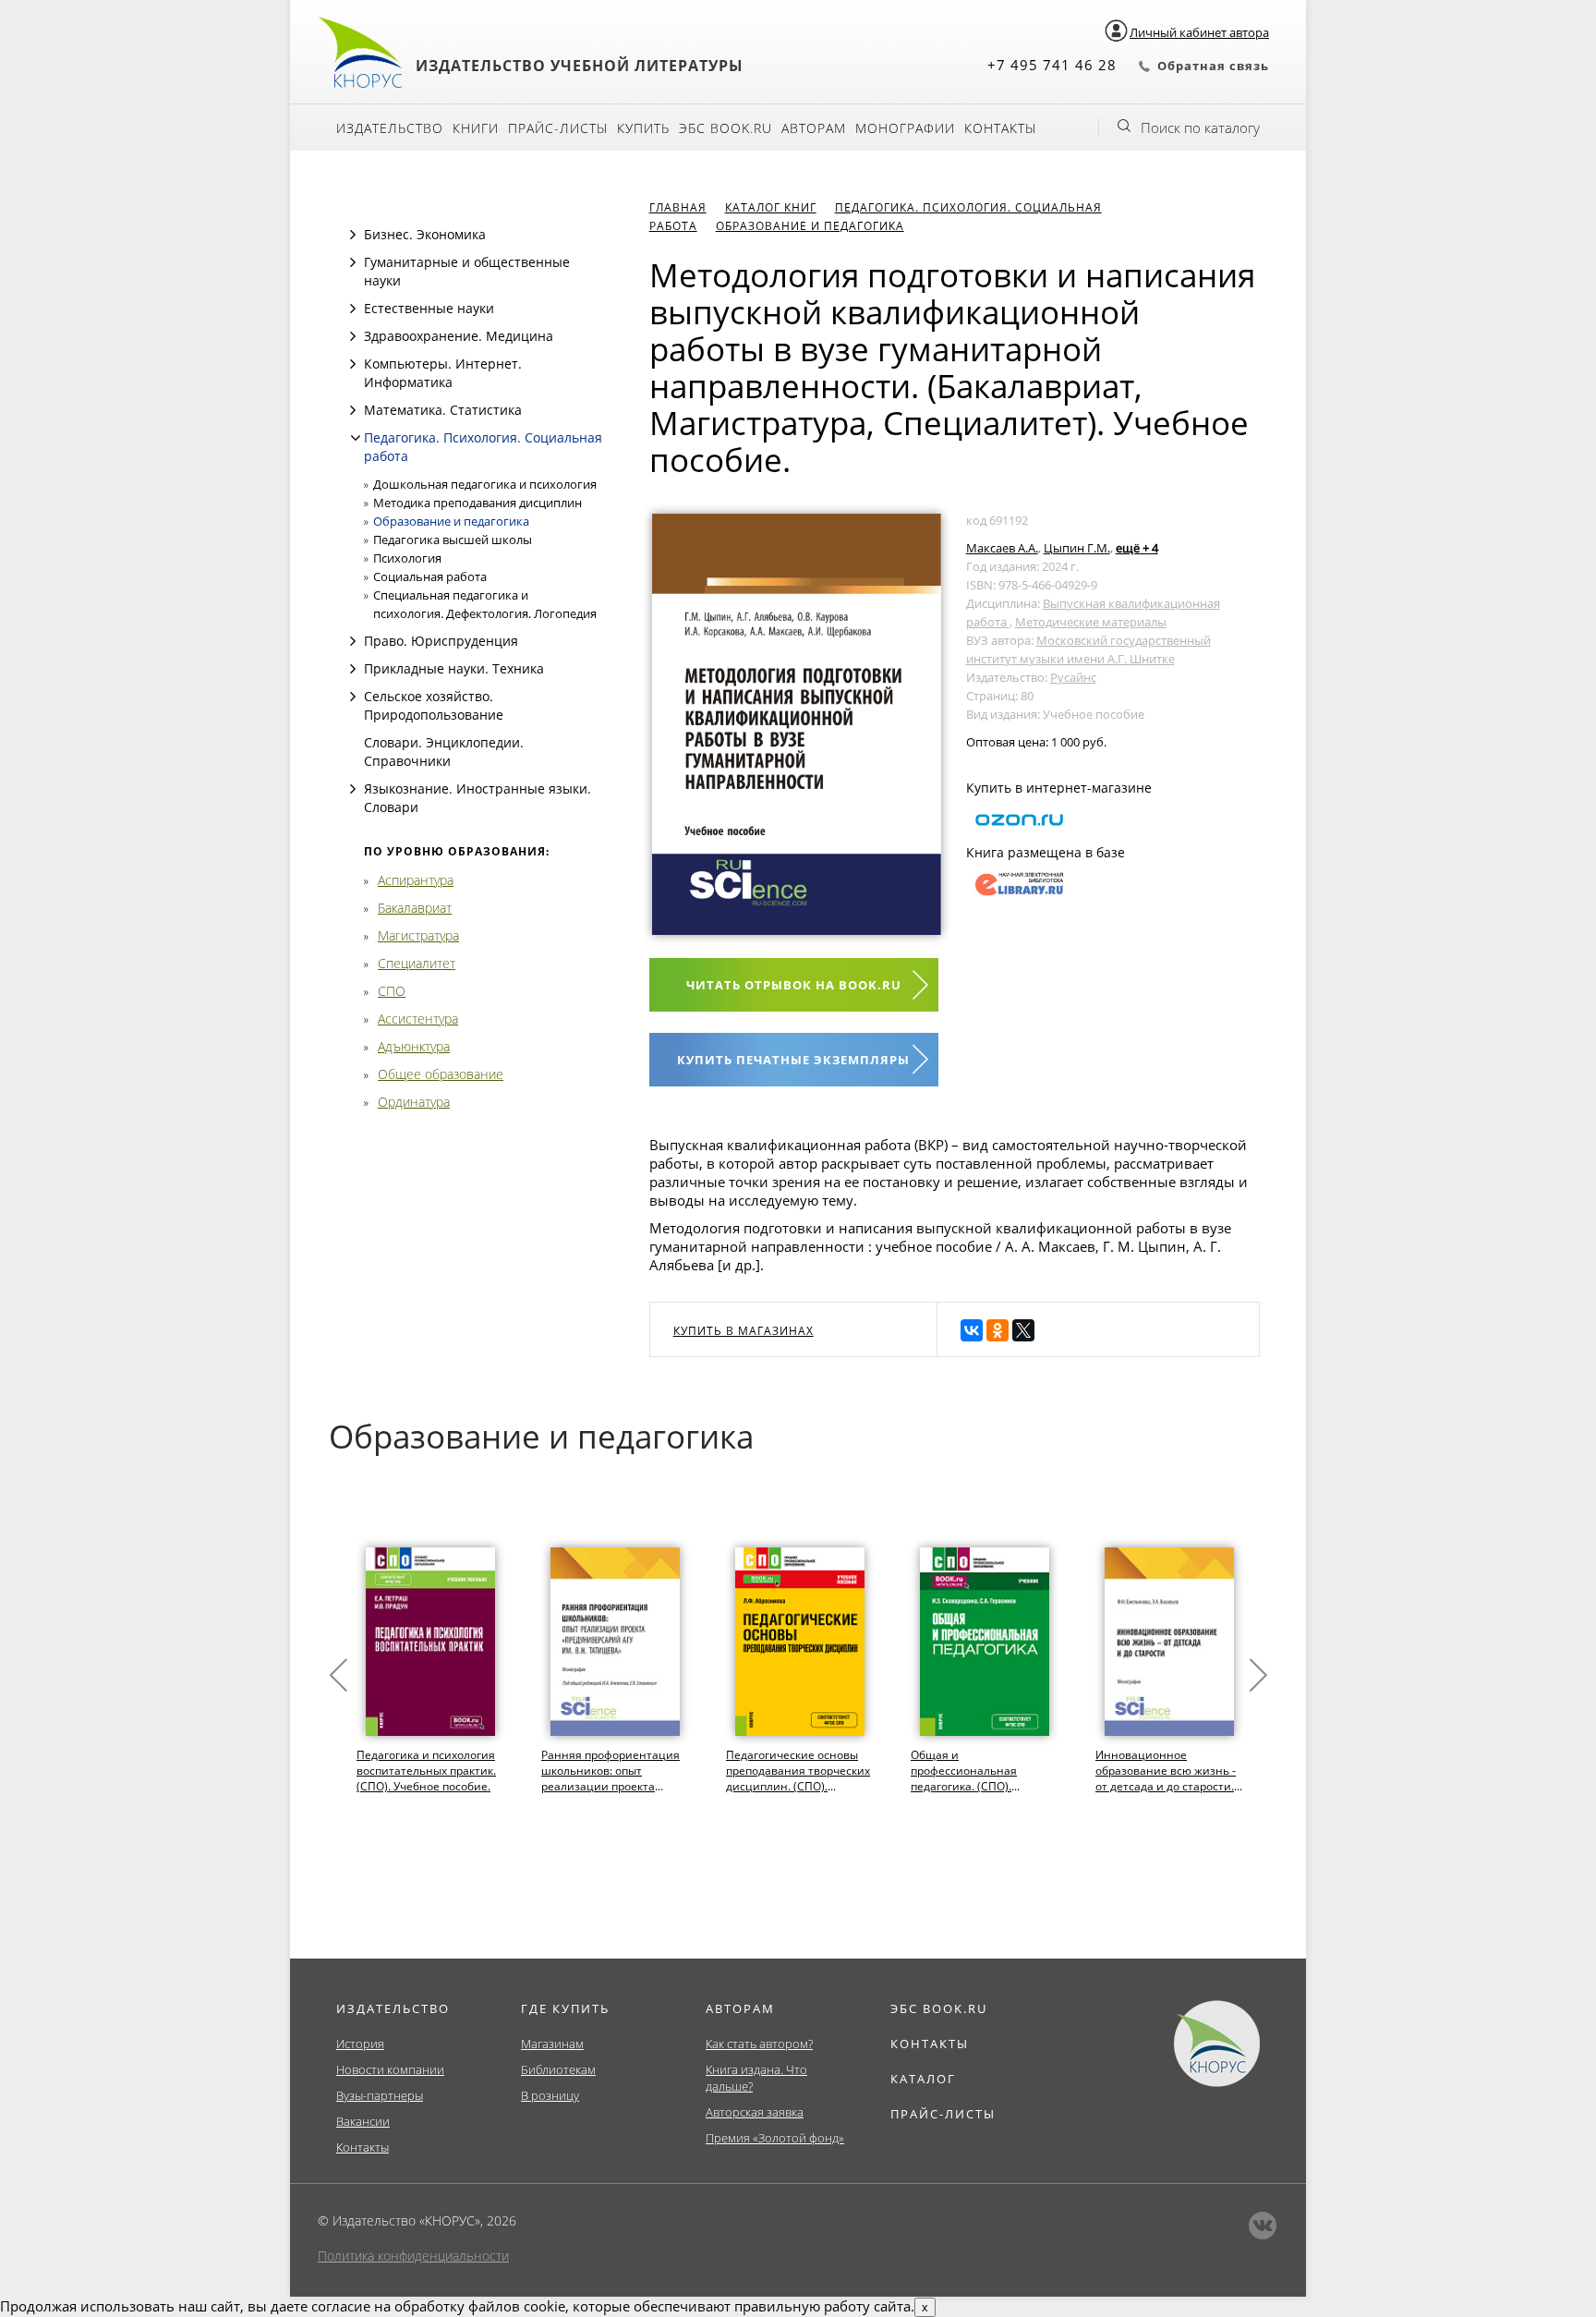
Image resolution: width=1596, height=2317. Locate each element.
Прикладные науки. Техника (454, 668)
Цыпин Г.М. (1077, 548)
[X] (1023, 1330)
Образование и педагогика (451, 521)
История (360, 2044)
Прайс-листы (558, 128)
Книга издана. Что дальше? (756, 2078)
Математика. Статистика (443, 410)
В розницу (550, 2095)
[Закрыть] (356, 438)
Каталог (923, 2079)
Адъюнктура (414, 1046)
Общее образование (441, 1074)
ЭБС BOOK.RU (939, 2008)
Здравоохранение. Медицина (459, 336)
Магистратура (418, 935)
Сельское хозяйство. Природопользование (434, 705)
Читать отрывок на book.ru (794, 985)
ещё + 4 (1137, 548)
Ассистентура (418, 1019)
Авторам (814, 128)
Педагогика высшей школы (453, 540)
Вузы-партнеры (380, 2095)
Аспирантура (416, 880)
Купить (643, 128)
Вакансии (363, 2121)
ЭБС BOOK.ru (725, 128)
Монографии (905, 128)
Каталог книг (771, 207)
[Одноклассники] (997, 1330)
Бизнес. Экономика (425, 234)
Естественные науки (429, 308)
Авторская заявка (755, 2112)
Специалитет (417, 963)
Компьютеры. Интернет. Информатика (443, 373)
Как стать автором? (759, 2044)
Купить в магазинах (744, 1331)
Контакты (1000, 128)
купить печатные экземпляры (793, 1060)
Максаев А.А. (1002, 548)
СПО (392, 991)
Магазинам (552, 2044)
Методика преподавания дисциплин (478, 503)
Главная (678, 207)
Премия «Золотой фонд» (775, 2138)
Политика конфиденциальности (413, 2256)
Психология (407, 558)
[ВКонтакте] (972, 1330)
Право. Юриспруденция (441, 641)
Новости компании (390, 2069)
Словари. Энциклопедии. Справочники (444, 752)
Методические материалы (1091, 622)
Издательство (390, 128)
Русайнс (1073, 677)
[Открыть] (353, 235)
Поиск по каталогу (1200, 127)
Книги (476, 128)
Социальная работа (430, 576)
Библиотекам (558, 2069)
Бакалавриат (415, 908)
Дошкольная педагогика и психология (485, 484)
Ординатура (414, 1102)
